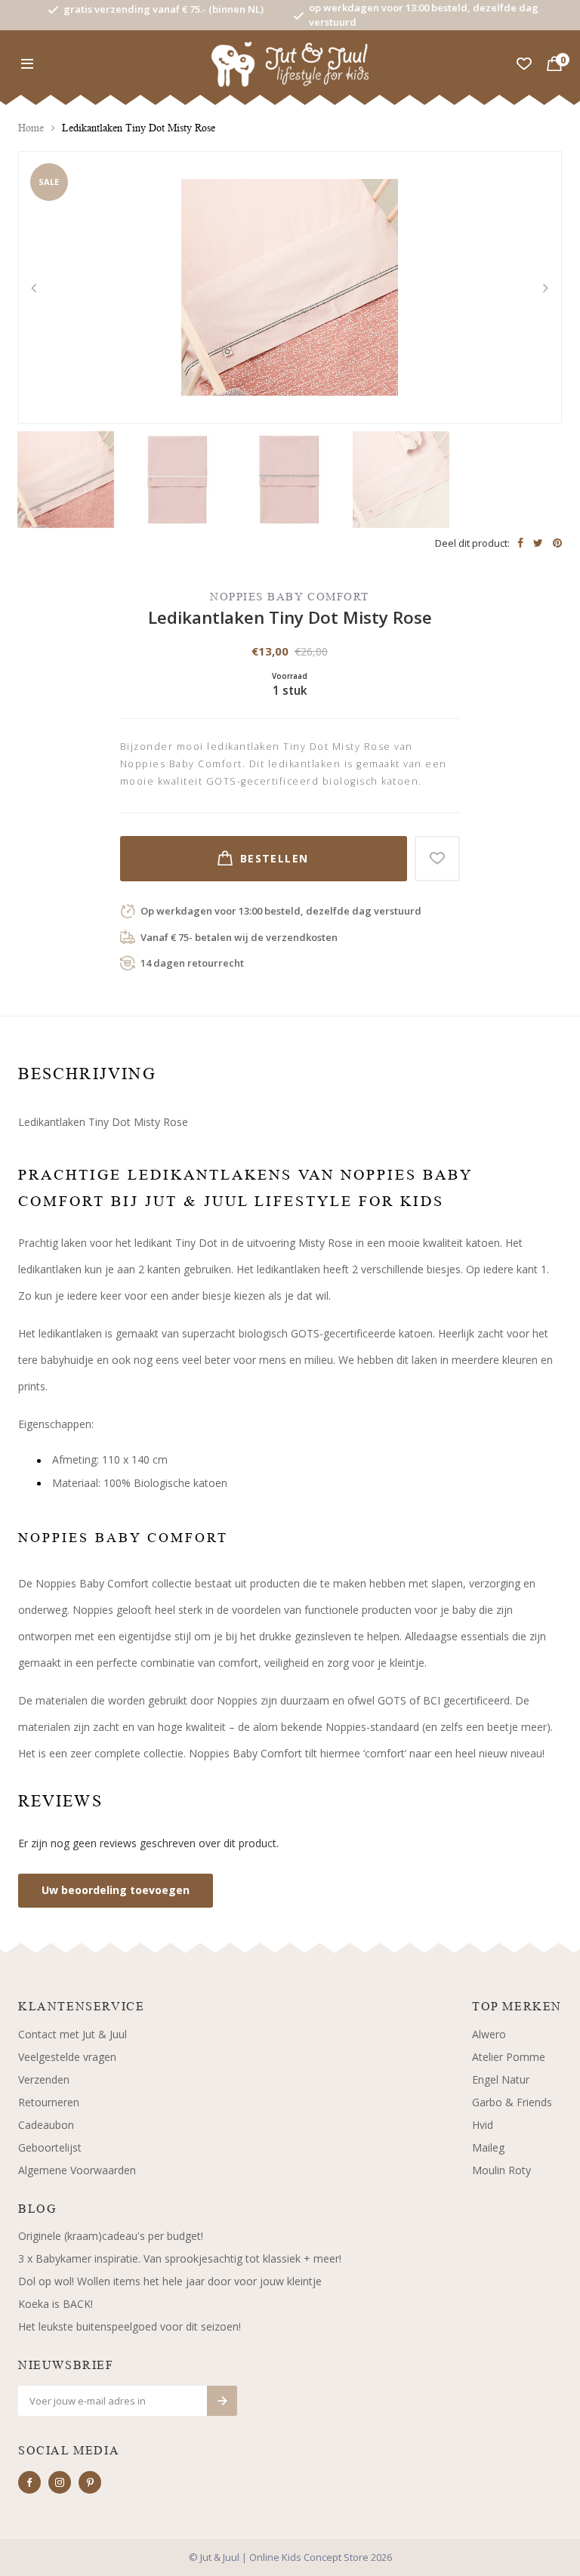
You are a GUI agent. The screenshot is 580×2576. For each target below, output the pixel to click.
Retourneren (49, 2102)
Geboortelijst (50, 2147)
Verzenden (44, 2079)
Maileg (488, 2147)
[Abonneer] (222, 2401)
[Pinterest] (90, 2482)
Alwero (489, 2034)
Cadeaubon (46, 2125)
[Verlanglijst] (524, 64)
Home (31, 128)
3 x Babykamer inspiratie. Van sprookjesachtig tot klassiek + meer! (180, 2258)
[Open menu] (27, 64)
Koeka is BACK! (56, 2304)
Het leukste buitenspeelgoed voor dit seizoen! (130, 2326)
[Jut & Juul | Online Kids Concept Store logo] (290, 63)
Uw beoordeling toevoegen (116, 1890)
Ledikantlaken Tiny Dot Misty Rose (139, 128)
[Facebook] (29, 2482)
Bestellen (275, 858)
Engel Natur (501, 2079)
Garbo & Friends (512, 2102)
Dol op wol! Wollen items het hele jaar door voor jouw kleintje (170, 2281)
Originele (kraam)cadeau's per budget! (111, 2236)
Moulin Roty (501, 2170)
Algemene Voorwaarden (77, 2170)
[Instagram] (60, 2482)
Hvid (483, 2125)
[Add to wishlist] (437, 859)
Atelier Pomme (509, 2057)
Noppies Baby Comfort (290, 596)
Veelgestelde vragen (67, 2057)
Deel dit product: (472, 543)
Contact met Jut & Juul (72, 2034)
